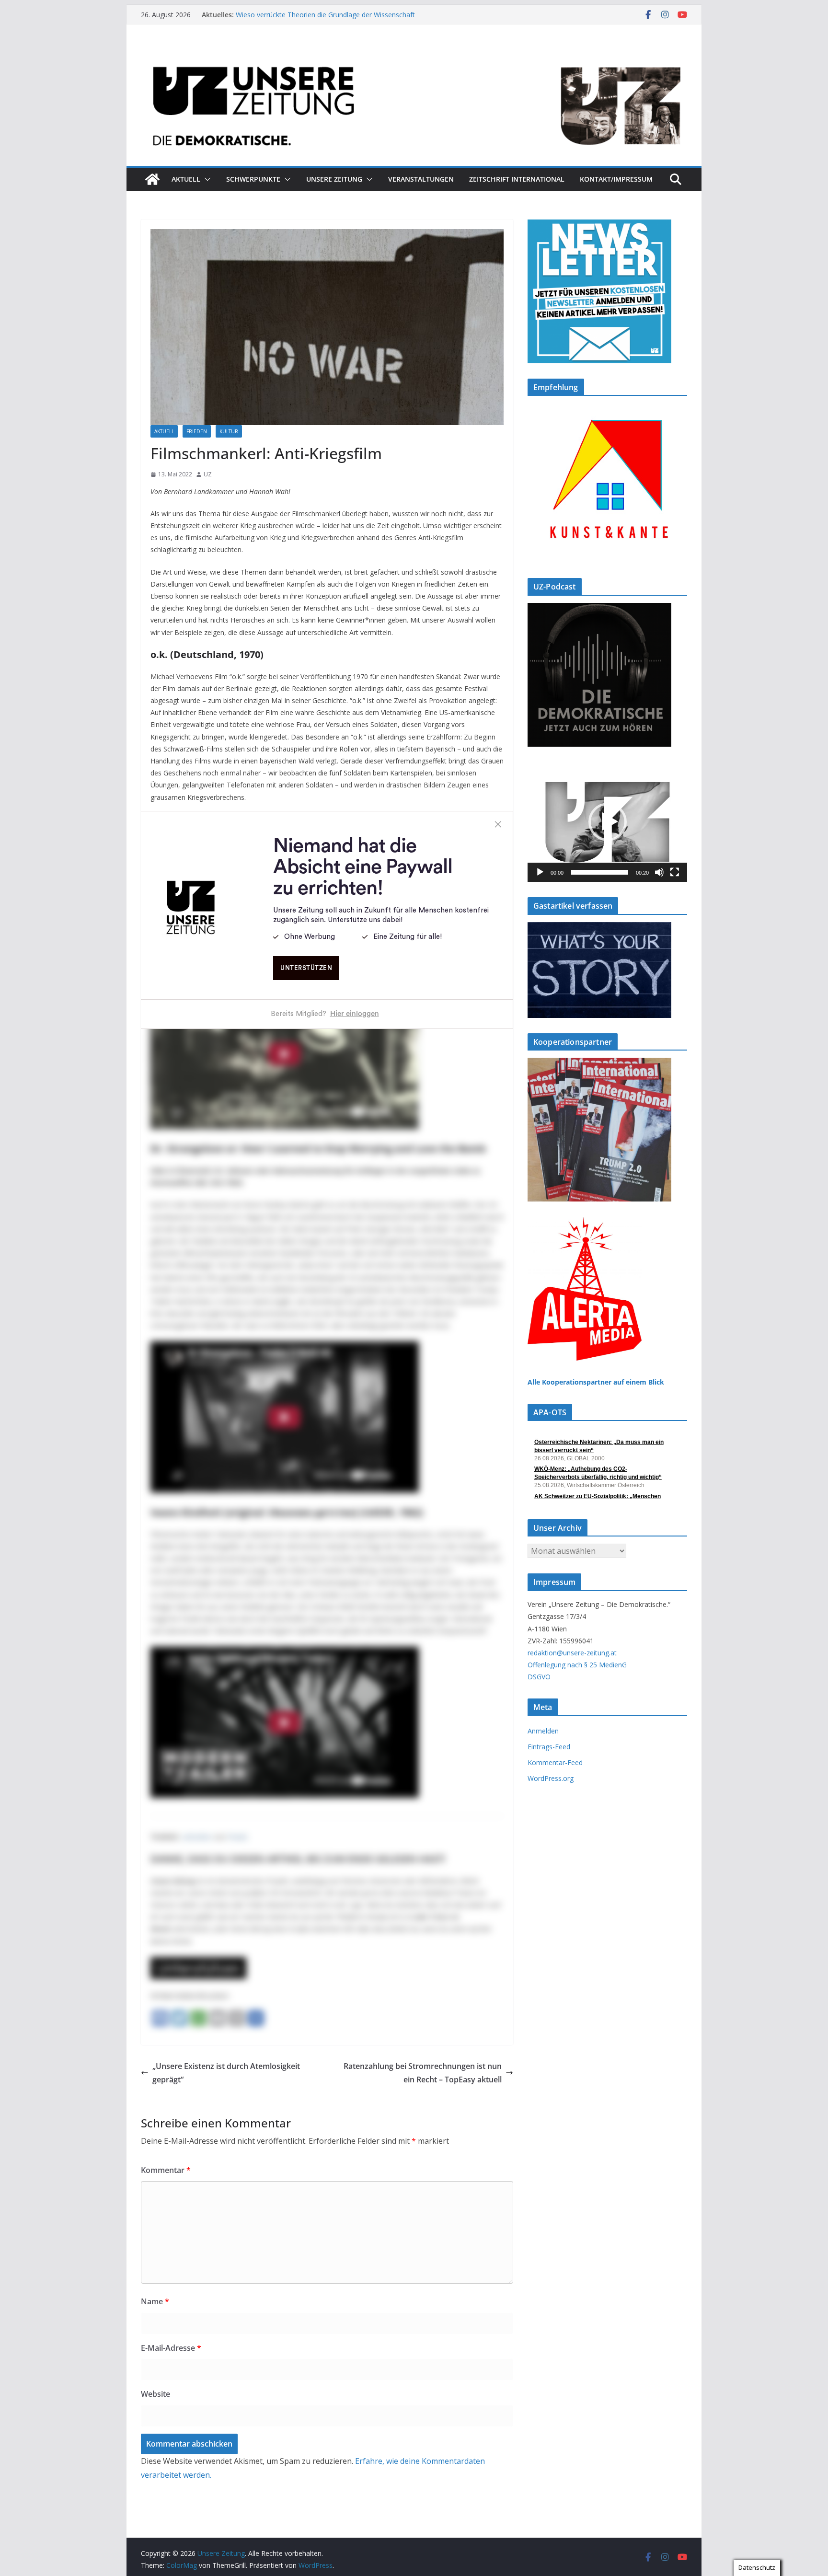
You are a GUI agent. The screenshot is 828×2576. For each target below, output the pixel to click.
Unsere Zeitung (334, 179)
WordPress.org (551, 1778)
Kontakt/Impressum (616, 179)
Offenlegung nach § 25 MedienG (577, 1665)
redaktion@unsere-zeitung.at (572, 1653)
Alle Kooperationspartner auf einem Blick (596, 1382)
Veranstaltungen (421, 179)
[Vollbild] (675, 872)
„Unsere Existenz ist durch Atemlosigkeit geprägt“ (226, 2073)
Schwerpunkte (253, 179)
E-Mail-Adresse (171, 2348)
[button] (206, 179)
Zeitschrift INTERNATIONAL (517, 179)
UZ (208, 474)
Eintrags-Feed (549, 1747)
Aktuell (186, 179)
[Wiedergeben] (540, 872)
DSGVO (539, 1677)
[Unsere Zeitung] (414, 54)
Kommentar (166, 2170)
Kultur (229, 431)
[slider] (600, 872)
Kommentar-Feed (555, 1762)
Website (155, 2394)
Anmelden (543, 1731)
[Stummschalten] (659, 872)
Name (155, 2301)
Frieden (197, 431)
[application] (607, 822)
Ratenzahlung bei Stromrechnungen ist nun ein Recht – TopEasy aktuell (423, 2073)
